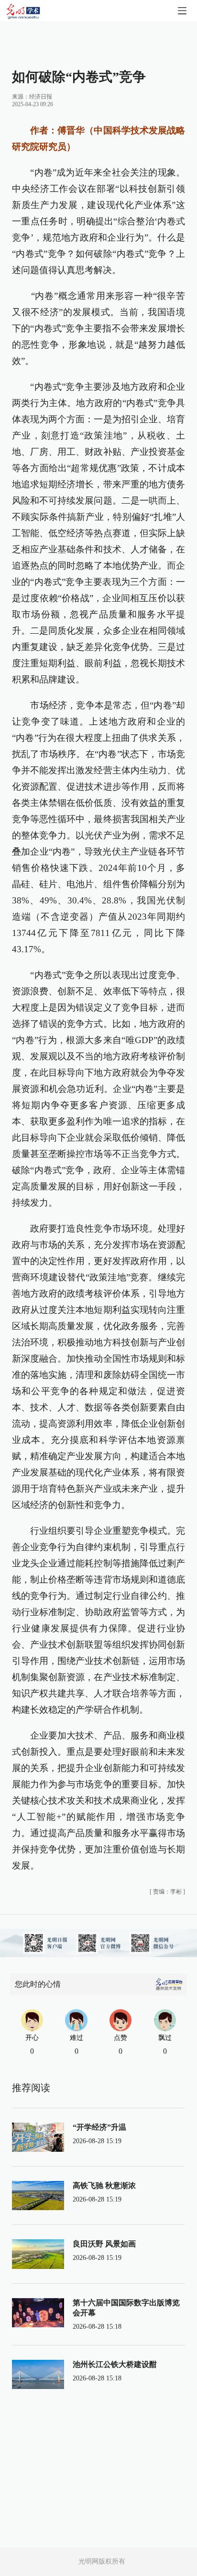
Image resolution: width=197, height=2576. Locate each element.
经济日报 (41, 97)
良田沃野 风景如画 (104, 2244)
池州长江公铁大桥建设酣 (115, 2364)
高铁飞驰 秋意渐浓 (104, 2185)
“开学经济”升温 (99, 2127)
